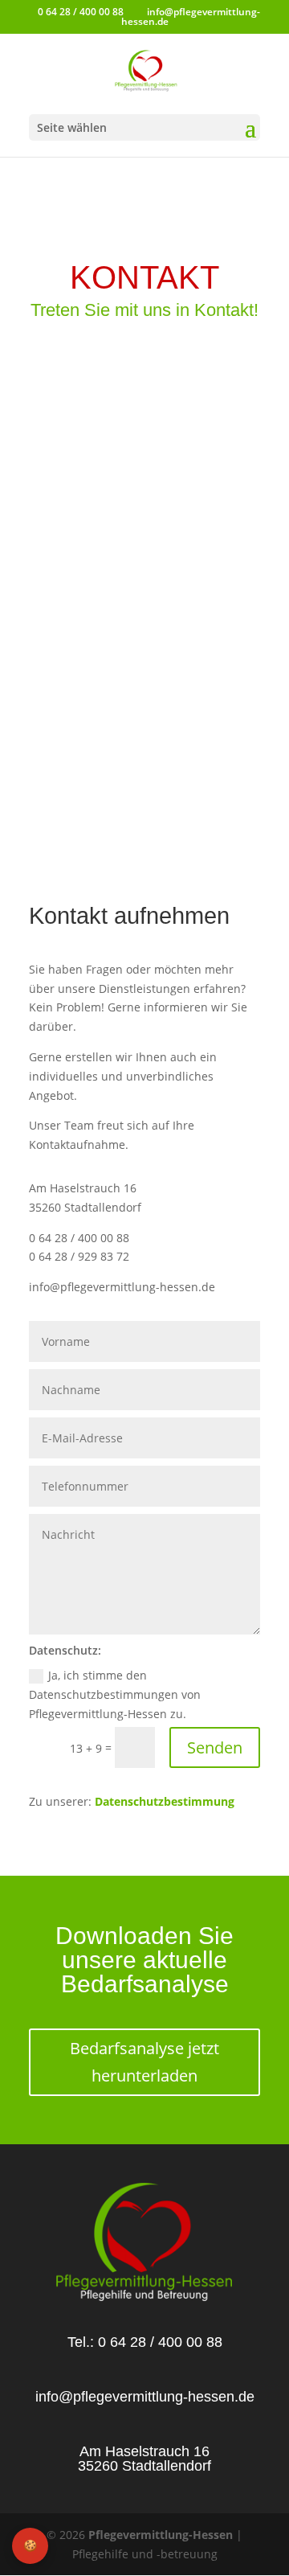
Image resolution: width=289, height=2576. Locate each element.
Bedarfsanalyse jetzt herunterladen (144, 2062)
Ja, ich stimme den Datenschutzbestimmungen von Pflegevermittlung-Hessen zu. (115, 1694)
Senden (215, 1747)
